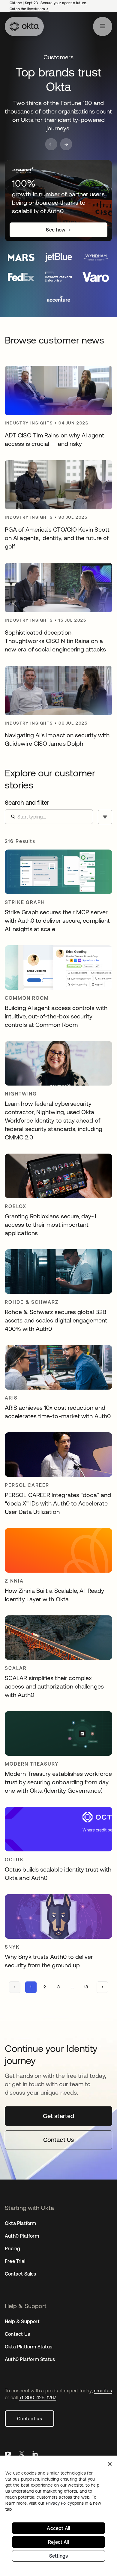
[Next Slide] (66, 144)
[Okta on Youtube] (8, 2455)
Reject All (58, 2542)
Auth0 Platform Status (30, 2359)
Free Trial (15, 2261)
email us (103, 2391)
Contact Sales (21, 2274)
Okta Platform (21, 2223)
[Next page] (102, 1987)
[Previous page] (15, 1987)
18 (86, 1987)
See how (58, 230)
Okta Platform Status (28, 2347)
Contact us (30, 2419)
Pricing (12, 2248)
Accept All (58, 2528)
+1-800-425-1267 (38, 2397)
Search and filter (27, 802)
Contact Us (17, 2334)
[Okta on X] (22, 2455)
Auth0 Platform (22, 2236)
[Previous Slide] (51, 144)
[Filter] (105, 817)
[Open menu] (103, 26)
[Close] (110, 2464)
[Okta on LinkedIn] (35, 2455)
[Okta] (24, 26)
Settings (59, 2556)
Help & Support (22, 2321)
